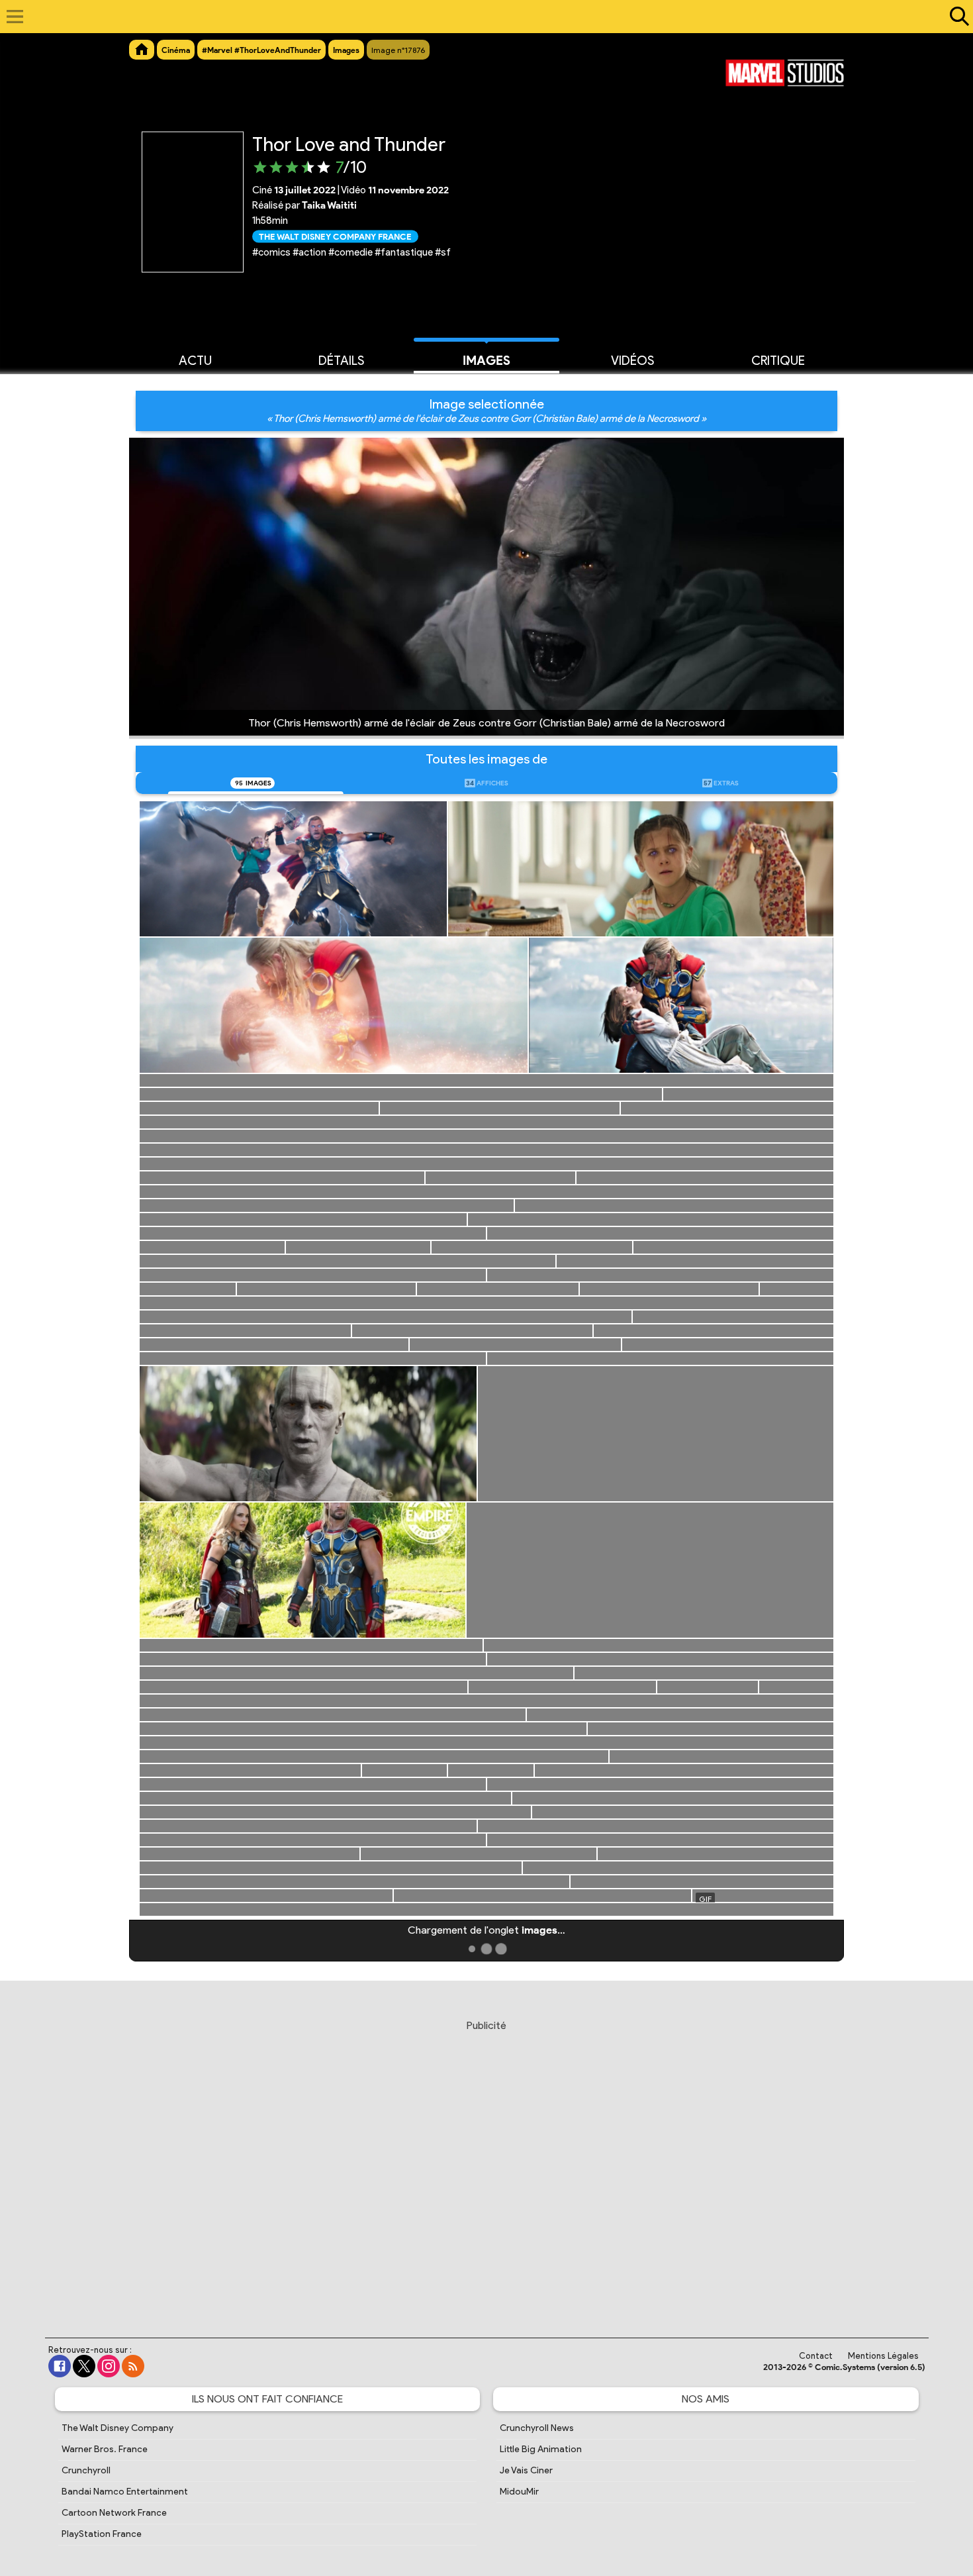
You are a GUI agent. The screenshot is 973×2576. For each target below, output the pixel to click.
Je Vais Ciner (526, 2470)
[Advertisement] (486, 2166)
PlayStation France (102, 2534)
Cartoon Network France (114, 2513)
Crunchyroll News (537, 2428)
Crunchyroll (86, 2470)
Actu (195, 361)
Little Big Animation (541, 2449)
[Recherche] (956, 17)
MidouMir (519, 2492)
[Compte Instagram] (109, 2366)
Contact (816, 2356)
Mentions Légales (883, 2356)
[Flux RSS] (133, 2366)
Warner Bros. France (105, 2449)
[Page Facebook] (60, 2366)
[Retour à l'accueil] (480, 17)
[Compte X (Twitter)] (84, 2366)
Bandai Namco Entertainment (125, 2492)
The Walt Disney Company (117, 2428)
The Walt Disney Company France (335, 236)
